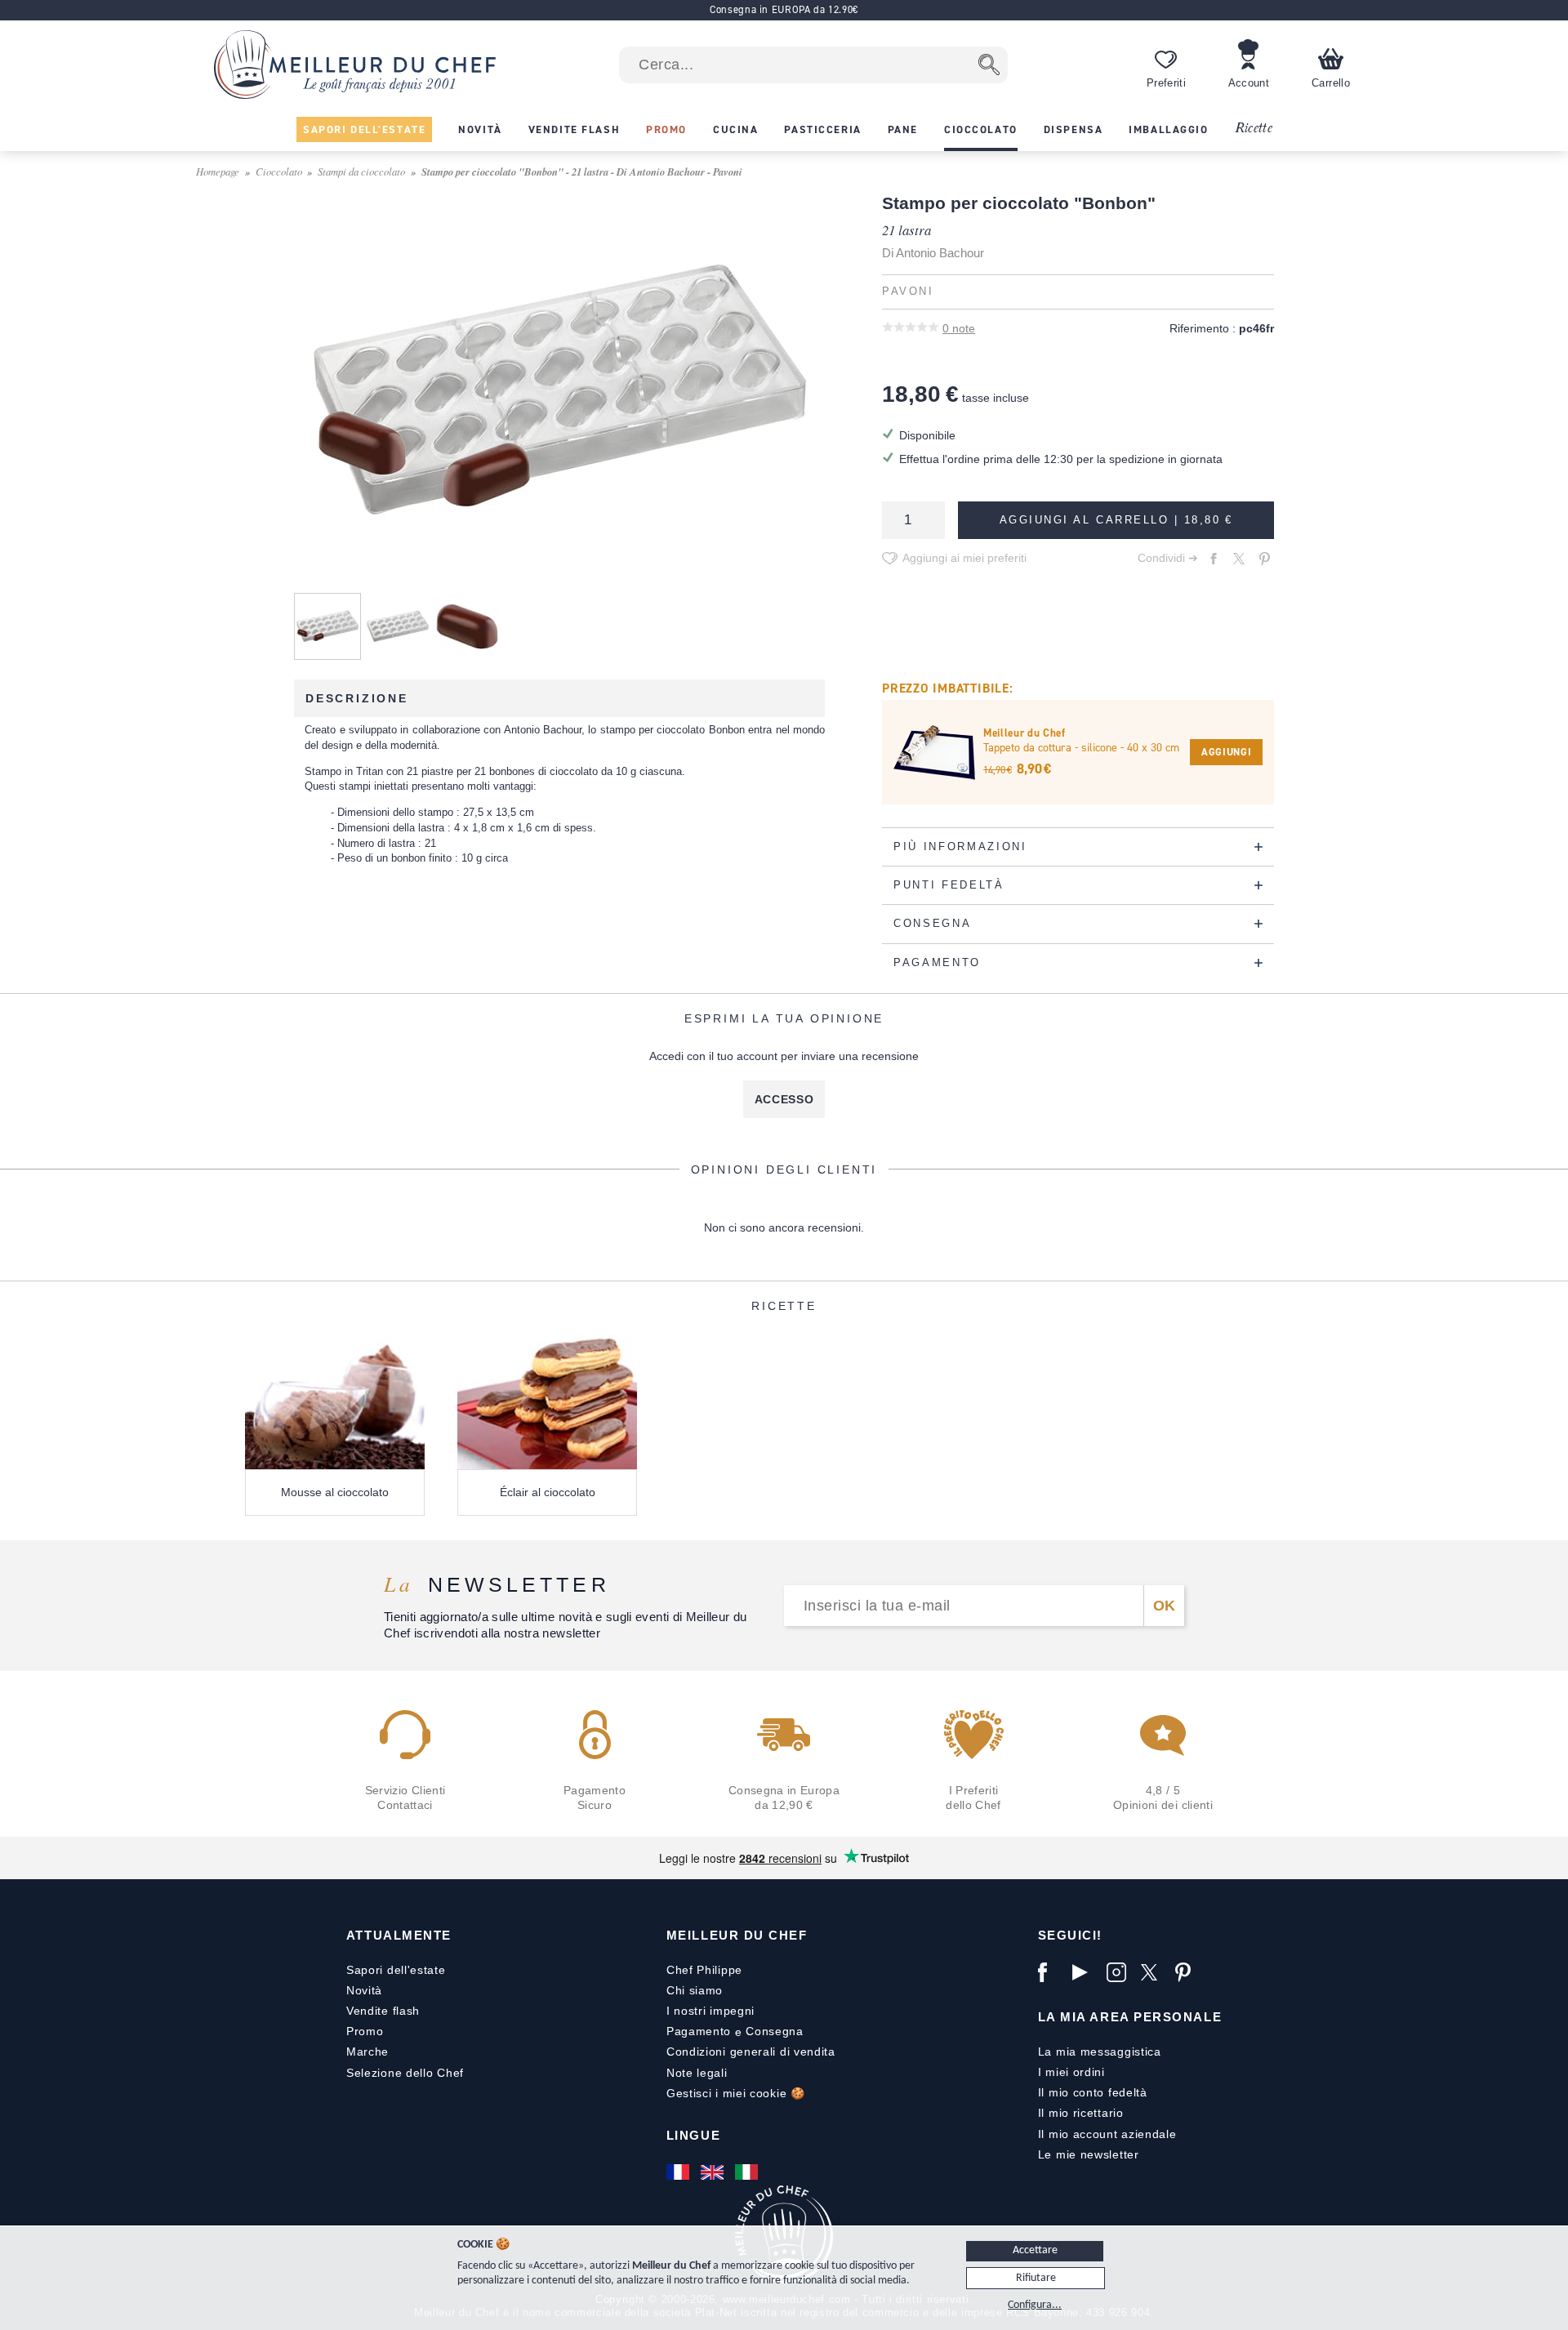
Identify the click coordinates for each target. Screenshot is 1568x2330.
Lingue (693, 2135)
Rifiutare (1036, 2278)
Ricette (1253, 129)
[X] (1154, 1972)
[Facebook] (1051, 1972)
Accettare (1035, 2250)
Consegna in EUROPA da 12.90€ (784, 9)
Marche (367, 2052)
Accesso (784, 1099)
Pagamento (699, 2031)
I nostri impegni (710, 2011)
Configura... (1035, 2305)
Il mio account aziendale (1107, 2134)
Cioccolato (279, 171)
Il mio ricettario (1081, 2113)
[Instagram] (1120, 1972)
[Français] (679, 2172)
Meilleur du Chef (737, 1935)
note (959, 328)
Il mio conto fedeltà (1093, 2092)
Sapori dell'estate (396, 1970)
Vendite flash (383, 2011)
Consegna (775, 2031)
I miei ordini (1071, 2072)
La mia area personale (1130, 2017)
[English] (714, 2172)
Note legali (697, 2073)
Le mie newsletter (1089, 2154)
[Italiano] (748, 2172)
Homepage (218, 171)
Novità (364, 1990)
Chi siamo (695, 1990)
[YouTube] (1085, 1972)
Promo (365, 2031)
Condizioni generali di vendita (751, 2052)
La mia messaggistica (1100, 2052)
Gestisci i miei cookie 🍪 (736, 2093)
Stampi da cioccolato (361, 171)
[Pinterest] (1188, 1972)
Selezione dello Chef (405, 2073)
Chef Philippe (704, 1970)
